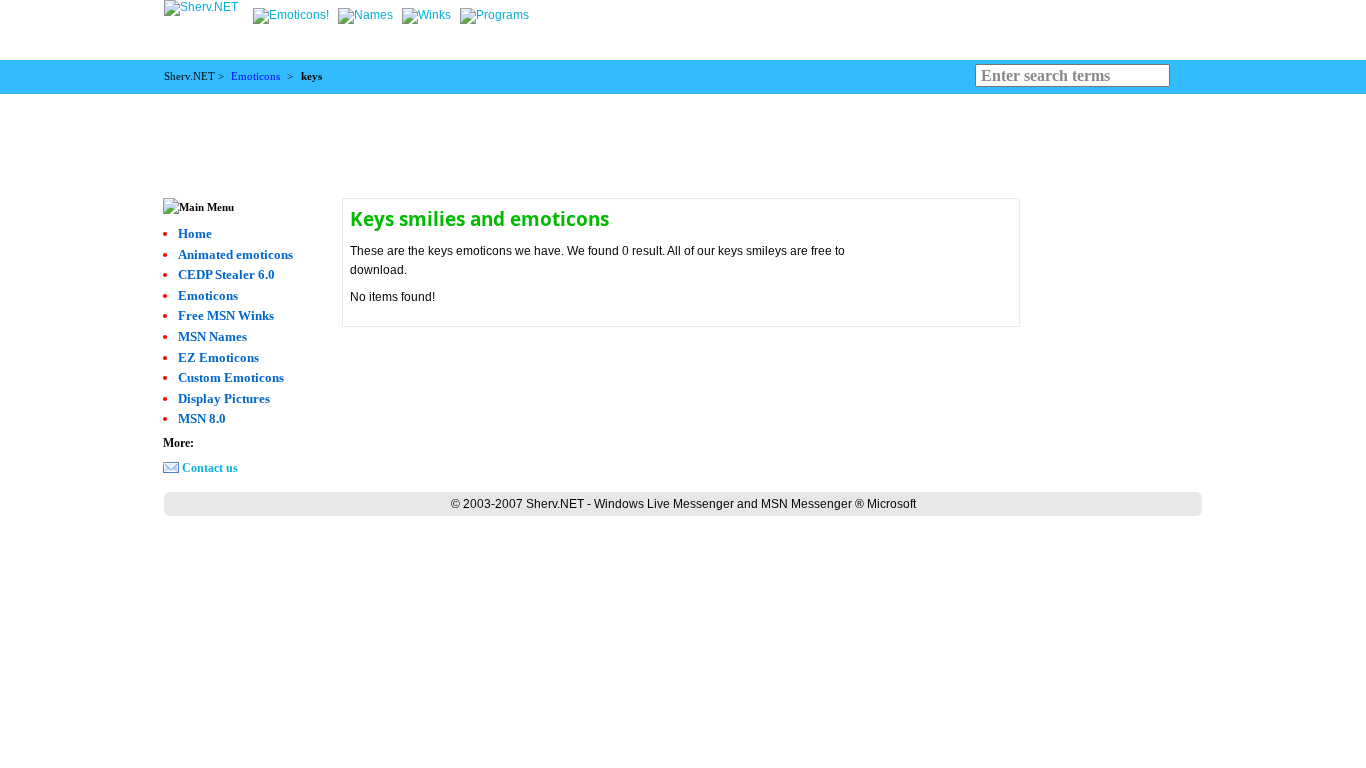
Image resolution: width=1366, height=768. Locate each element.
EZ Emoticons (218, 357)
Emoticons (255, 76)
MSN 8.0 (202, 418)
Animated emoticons (235, 254)
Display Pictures (224, 398)
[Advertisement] (683, 139)
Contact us (210, 468)
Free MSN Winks (226, 315)
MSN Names (212, 336)
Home (195, 233)
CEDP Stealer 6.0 (226, 274)
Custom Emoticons (231, 377)
